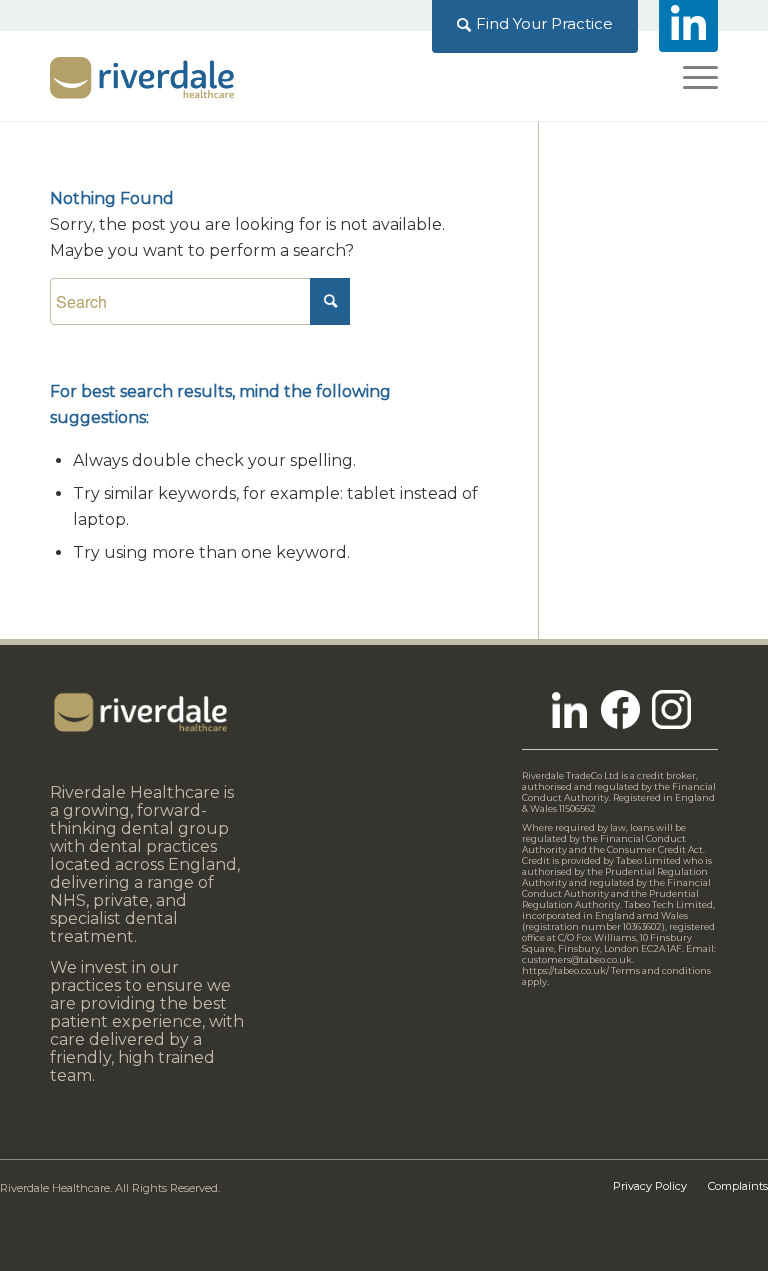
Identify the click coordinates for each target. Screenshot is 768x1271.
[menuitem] (535, 24)
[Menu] (690, 76)
